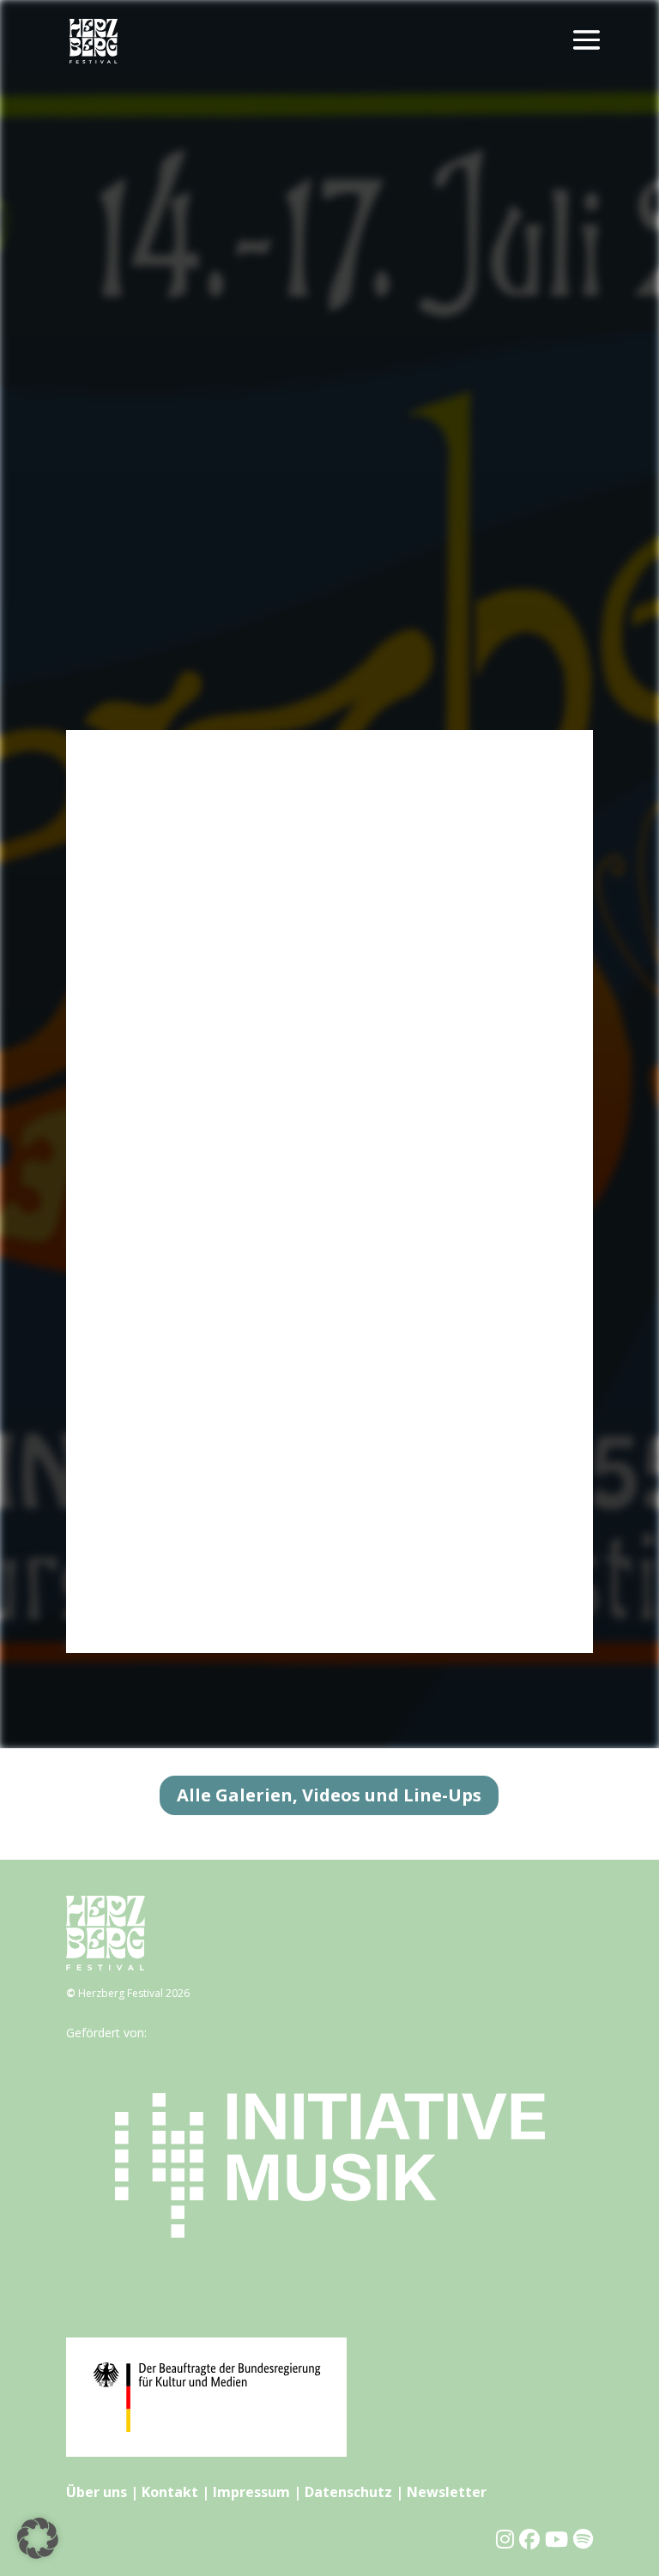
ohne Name (142, 1089)
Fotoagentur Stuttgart (170, 1477)
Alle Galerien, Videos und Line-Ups (329, 1795)
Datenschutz (348, 2492)
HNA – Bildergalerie (163, 1558)
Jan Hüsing (138, 1049)
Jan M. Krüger (146, 1110)
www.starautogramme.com (185, 885)
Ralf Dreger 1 (146, 947)
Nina (122, 1028)
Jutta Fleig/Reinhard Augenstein (196, 864)
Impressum (251, 2492)
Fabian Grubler (149, 1151)
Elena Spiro (140, 926)
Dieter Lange (145, 803)
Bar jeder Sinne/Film (165, 1395)
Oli (116, 1068)
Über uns (97, 2492)
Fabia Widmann (152, 1232)
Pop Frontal (142, 824)
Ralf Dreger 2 (146, 966)
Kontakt (170, 2492)
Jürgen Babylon (151, 1191)
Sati (119, 1293)
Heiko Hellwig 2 (151, 1436)
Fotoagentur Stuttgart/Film (184, 1253)
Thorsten (134, 1007)
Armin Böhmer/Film (163, 1212)
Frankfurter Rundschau (172, 1497)
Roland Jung (142, 1375)
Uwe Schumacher (157, 845)
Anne (123, 1273)
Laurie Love (142, 783)
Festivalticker (145, 905)
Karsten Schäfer (153, 1355)
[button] (38, 2538)
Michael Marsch (153, 1334)
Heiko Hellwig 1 (151, 1416)
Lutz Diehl (137, 1130)
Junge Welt (139, 1518)
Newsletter (447, 2492)
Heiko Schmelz (150, 1314)
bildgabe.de (140, 1170)
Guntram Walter (153, 1456)
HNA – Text (141, 1579)
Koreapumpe (145, 1538)
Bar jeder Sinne (151, 987)
